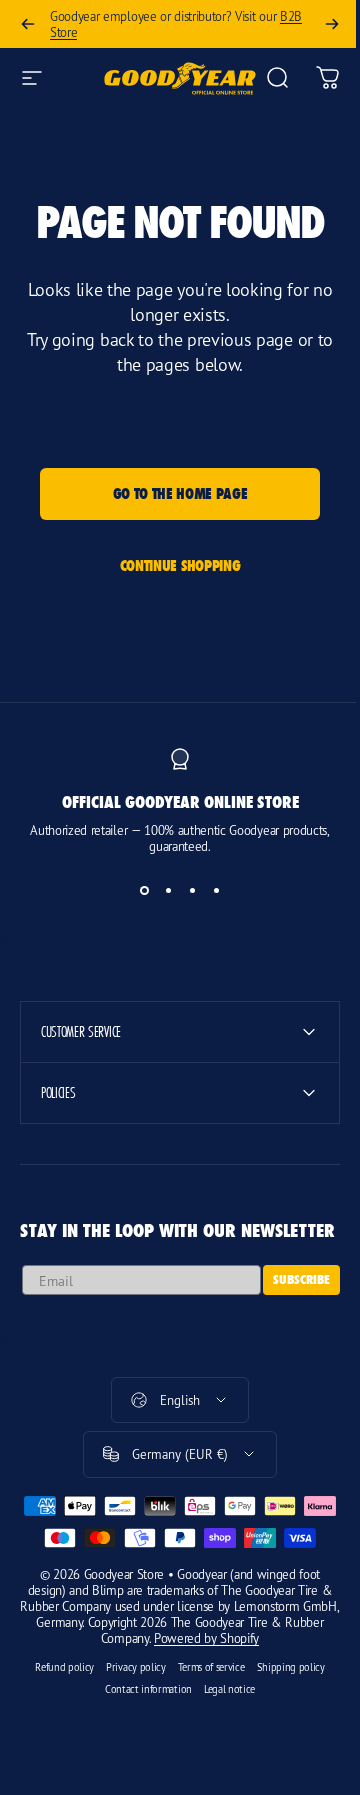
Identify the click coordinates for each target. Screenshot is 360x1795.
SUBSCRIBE (286, 1299)
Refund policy (57, 1719)
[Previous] (28, 24)
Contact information (140, 1741)
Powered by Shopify (219, 1690)
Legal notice (221, 1741)
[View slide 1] (144, 890)
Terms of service (203, 1719)
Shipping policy (283, 1719)
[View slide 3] (192, 890)
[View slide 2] (168, 890)
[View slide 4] (216, 890)
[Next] (332, 24)
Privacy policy (129, 1719)
